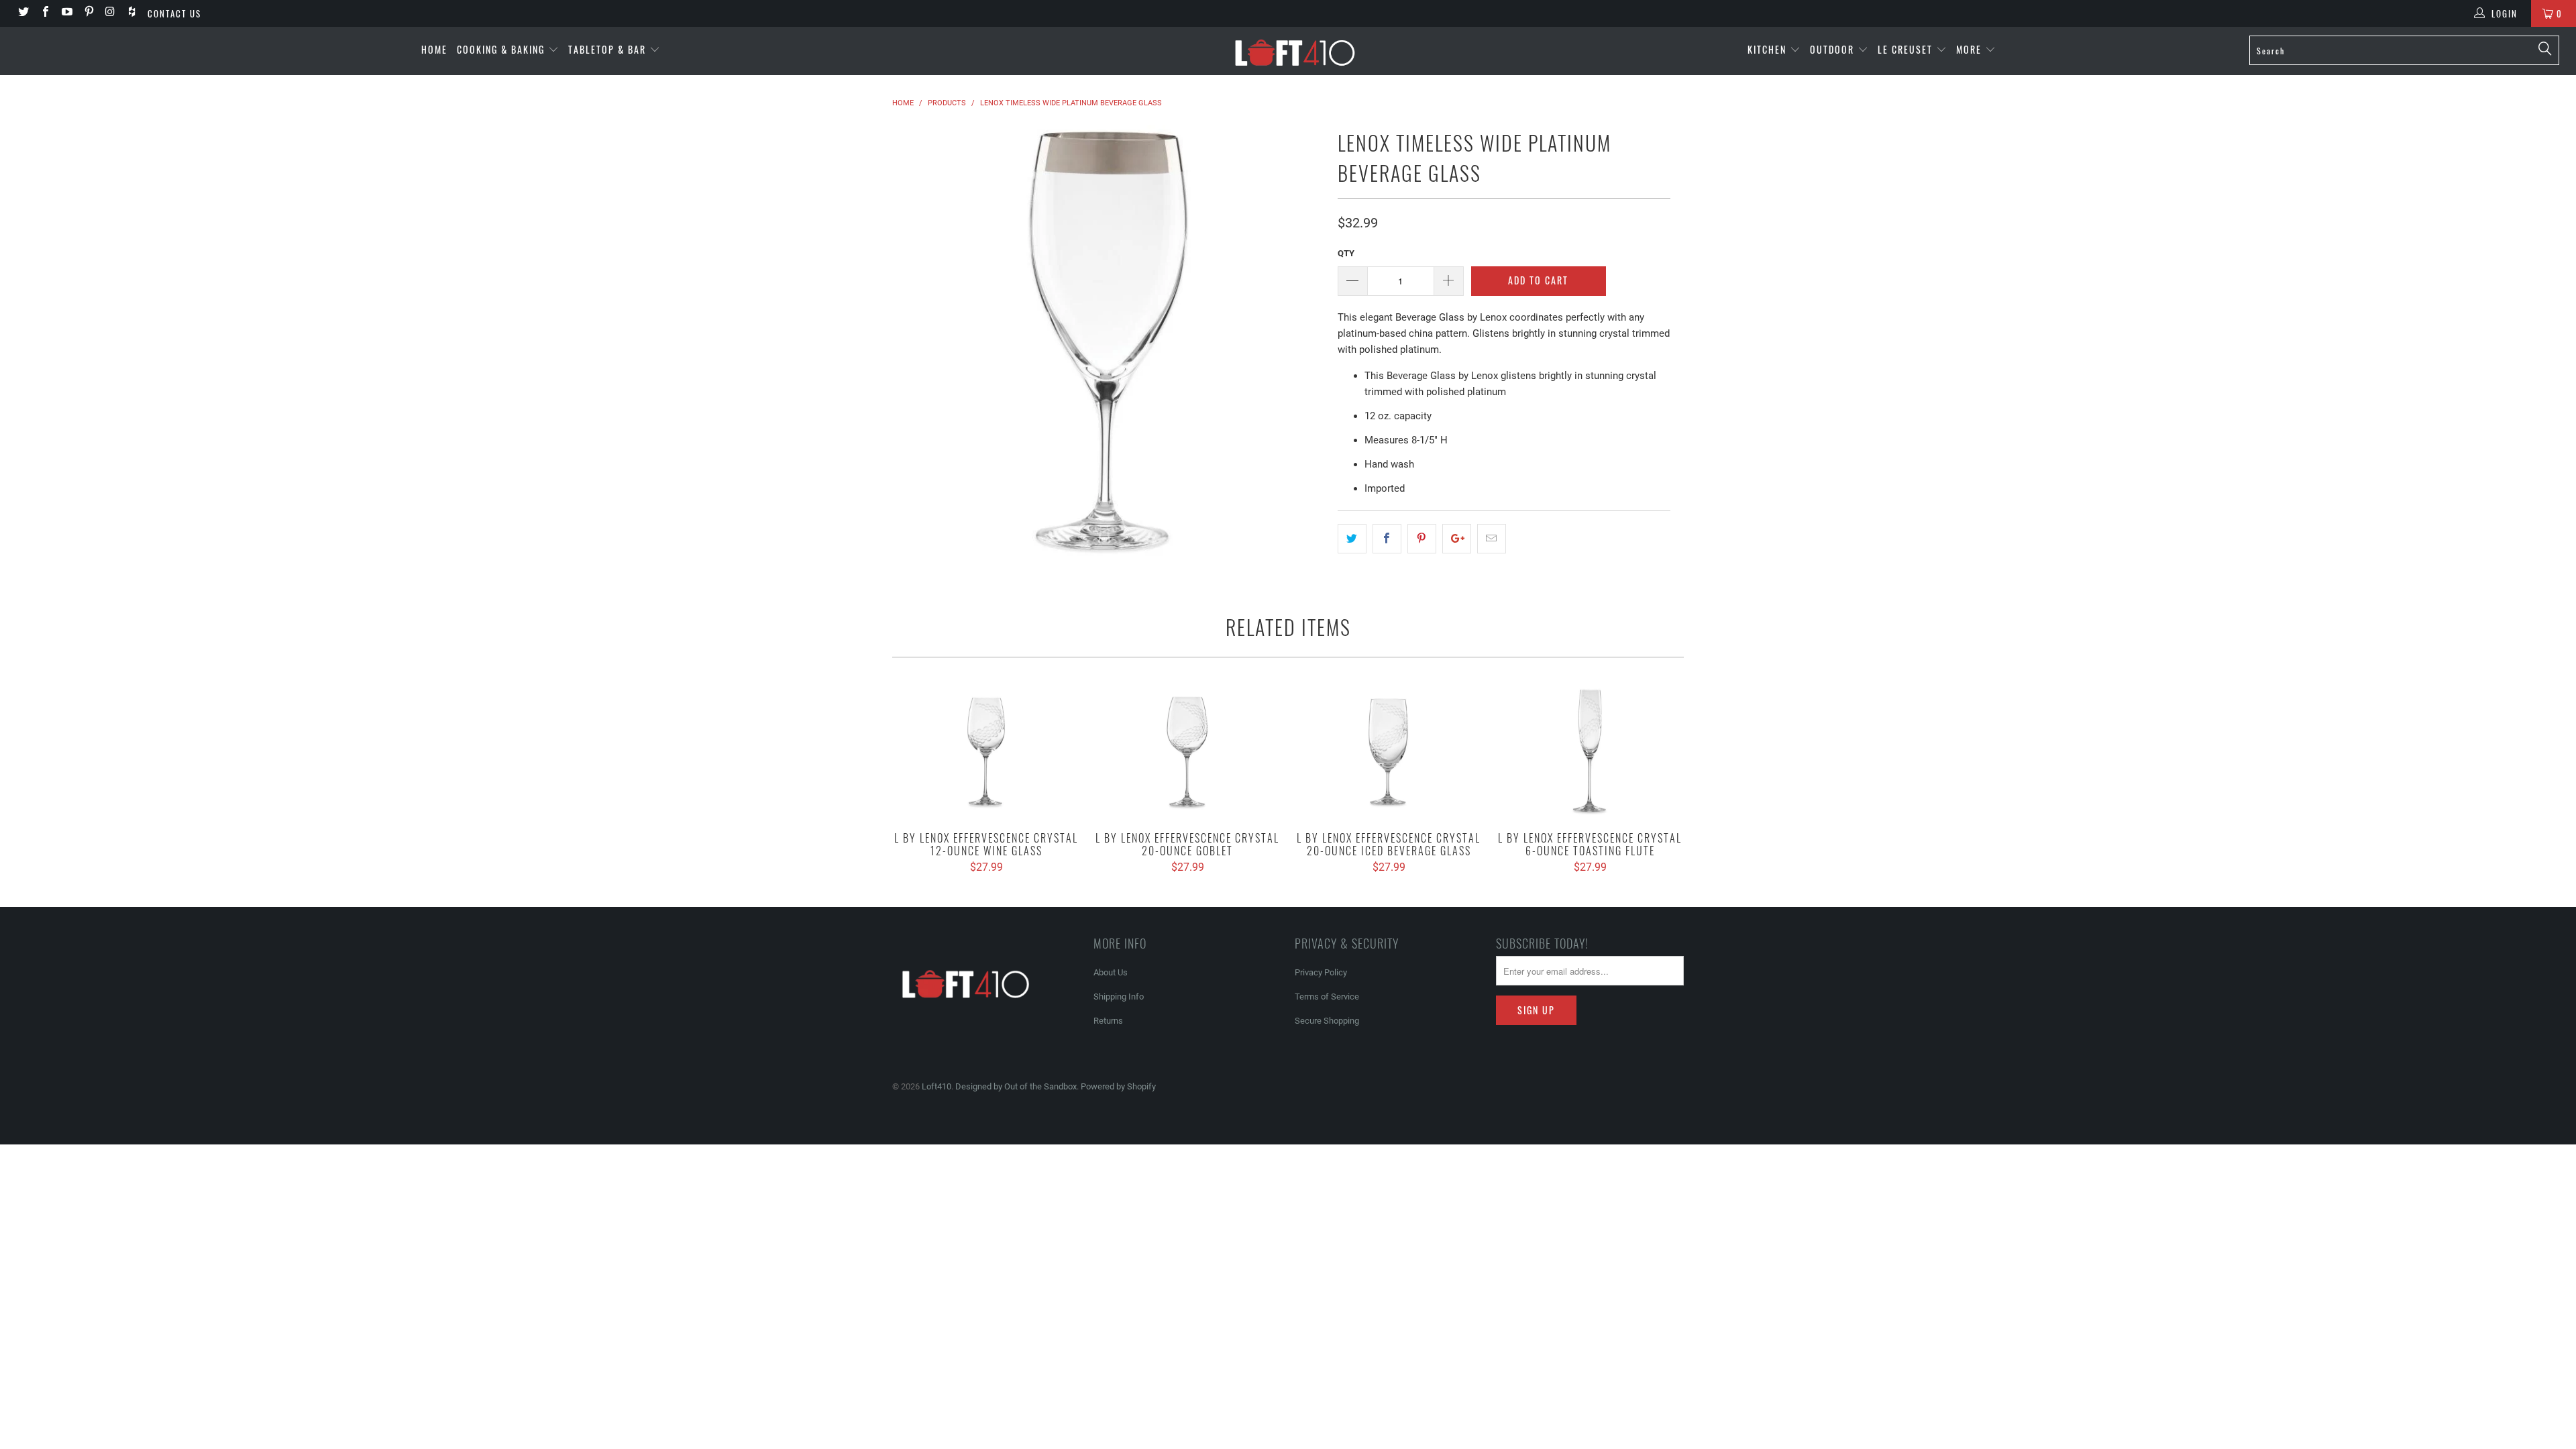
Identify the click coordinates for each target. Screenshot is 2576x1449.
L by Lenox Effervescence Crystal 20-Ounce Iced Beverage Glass (1389, 751)
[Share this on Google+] (1457, 539)
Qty (1346, 253)
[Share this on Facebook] (1387, 539)
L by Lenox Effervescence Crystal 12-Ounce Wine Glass (986, 751)
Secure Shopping (1327, 1021)
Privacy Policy (1321, 972)
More (1971, 49)
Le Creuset (1907, 49)
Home (434, 49)
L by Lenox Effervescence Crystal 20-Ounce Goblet (1187, 751)
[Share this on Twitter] (1352, 539)
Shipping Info (1119, 997)
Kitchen (1769, 49)
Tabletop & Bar (609, 49)
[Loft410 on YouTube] (66, 13)
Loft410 (936, 1086)
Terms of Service (1327, 997)
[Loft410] (1295, 51)
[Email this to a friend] (1492, 539)
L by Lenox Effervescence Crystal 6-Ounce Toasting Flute (1590, 751)
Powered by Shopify (1118, 1086)
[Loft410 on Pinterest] (88, 13)
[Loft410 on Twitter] (23, 13)
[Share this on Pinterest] (1422, 539)
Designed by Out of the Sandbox (1016, 1086)
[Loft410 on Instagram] (110, 13)
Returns (1108, 1021)
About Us (1111, 972)
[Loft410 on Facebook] (44, 13)
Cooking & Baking (502, 49)
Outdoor (1834, 49)
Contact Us (174, 13)
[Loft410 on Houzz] (131, 13)
